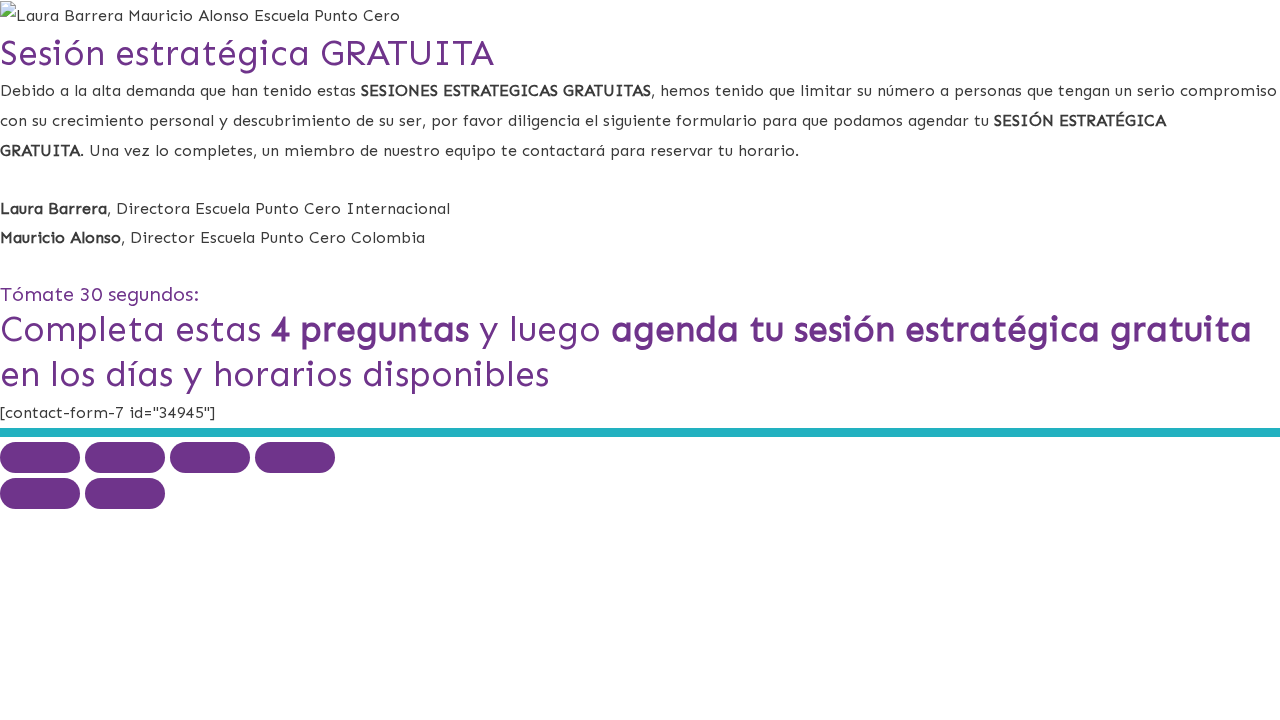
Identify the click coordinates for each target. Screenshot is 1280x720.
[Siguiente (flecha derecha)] (125, 493)
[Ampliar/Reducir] (40, 457)
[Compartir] (210, 457)
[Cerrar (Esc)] (295, 457)
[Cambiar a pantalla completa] (125, 457)
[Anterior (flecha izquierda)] (40, 493)
